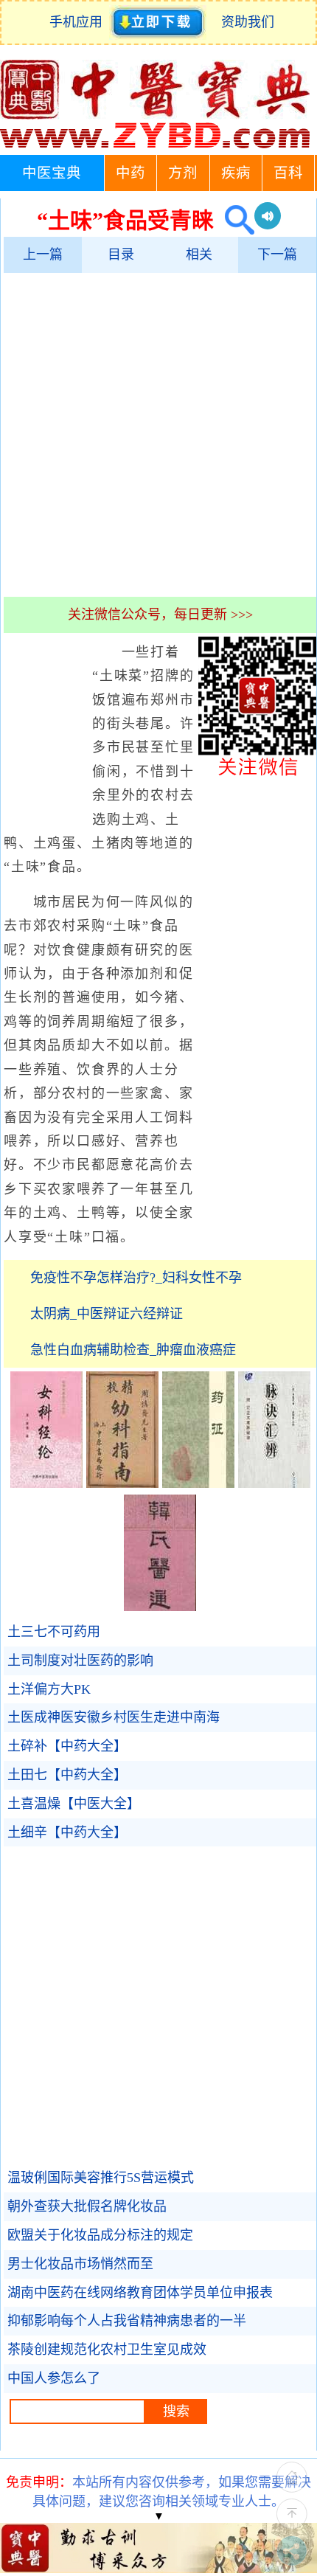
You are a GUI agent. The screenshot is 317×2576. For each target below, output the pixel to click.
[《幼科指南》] (122, 1483)
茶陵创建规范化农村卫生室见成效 (107, 2350)
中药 (130, 173)
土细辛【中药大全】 (67, 1832)
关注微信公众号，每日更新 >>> (160, 614)
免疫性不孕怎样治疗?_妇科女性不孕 (136, 1278)
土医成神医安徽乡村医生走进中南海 (114, 1717)
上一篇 (43, 255)
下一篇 (277, 255)
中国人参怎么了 (54, 2378)
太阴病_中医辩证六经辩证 (107, 1314)
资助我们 (248, 22)
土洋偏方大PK (49, 1689)
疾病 (236, 173)
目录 (121, 255)
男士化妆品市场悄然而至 (80, 2264)
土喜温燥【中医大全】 (74, 1804)
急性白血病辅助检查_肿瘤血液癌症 (133, 1350)
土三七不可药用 (54, 1632)
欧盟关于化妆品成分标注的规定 (100, 2235)
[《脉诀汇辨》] (274, 1483)
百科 (288, 173)
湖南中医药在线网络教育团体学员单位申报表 (140, 2293)
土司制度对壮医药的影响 (80, 1661)
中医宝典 (52, 173)
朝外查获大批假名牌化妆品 (87, 2206)
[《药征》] (198, 1483)
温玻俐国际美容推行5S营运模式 (101, 2178)
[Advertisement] (158, 434)
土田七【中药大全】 (67, 1775)
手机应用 (79, 22)
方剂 (183, 173)
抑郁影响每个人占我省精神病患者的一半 (127, 2321)
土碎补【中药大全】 (67, 1746)
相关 (199, 255)
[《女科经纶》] (46, 1483)
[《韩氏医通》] (160, 1607)
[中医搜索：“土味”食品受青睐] (234, 220)
